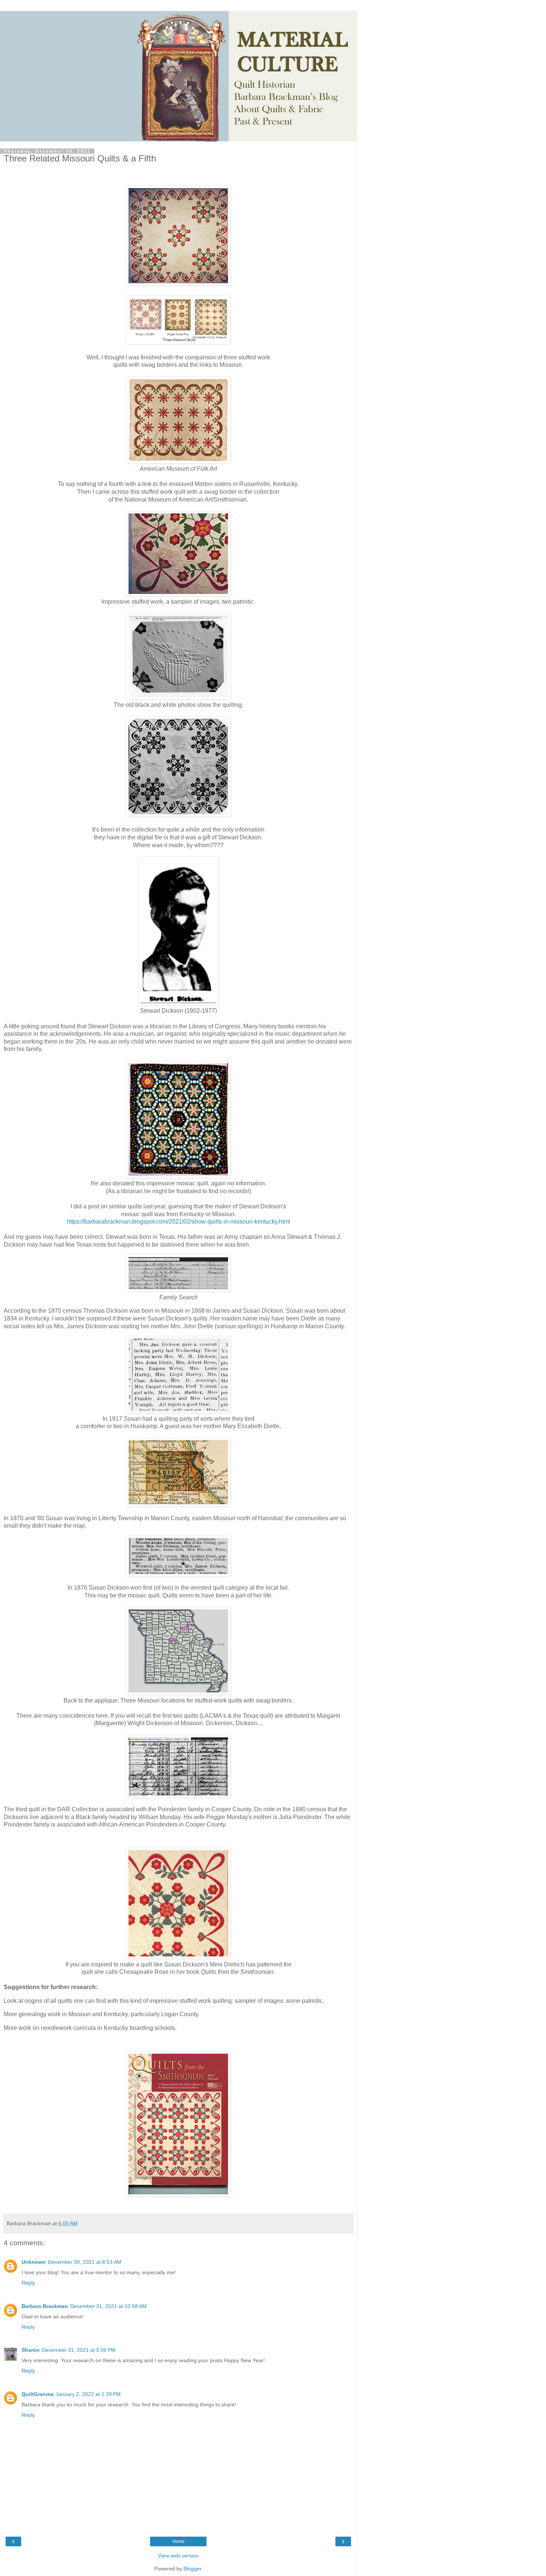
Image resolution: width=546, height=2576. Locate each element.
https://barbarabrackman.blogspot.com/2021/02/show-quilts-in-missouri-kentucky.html (178, 1222)
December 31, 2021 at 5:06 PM (79, 2350)
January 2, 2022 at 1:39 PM (88, 2394)
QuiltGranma (38, 2394)
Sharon (31, 2350)
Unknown (34, 2262)
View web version (178, 2556)
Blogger (192, 2569)
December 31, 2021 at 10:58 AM (108, 2306)
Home (178, 2541)
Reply (28, 2283)
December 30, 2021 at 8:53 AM (85, 2262)
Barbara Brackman (45, 2306)
